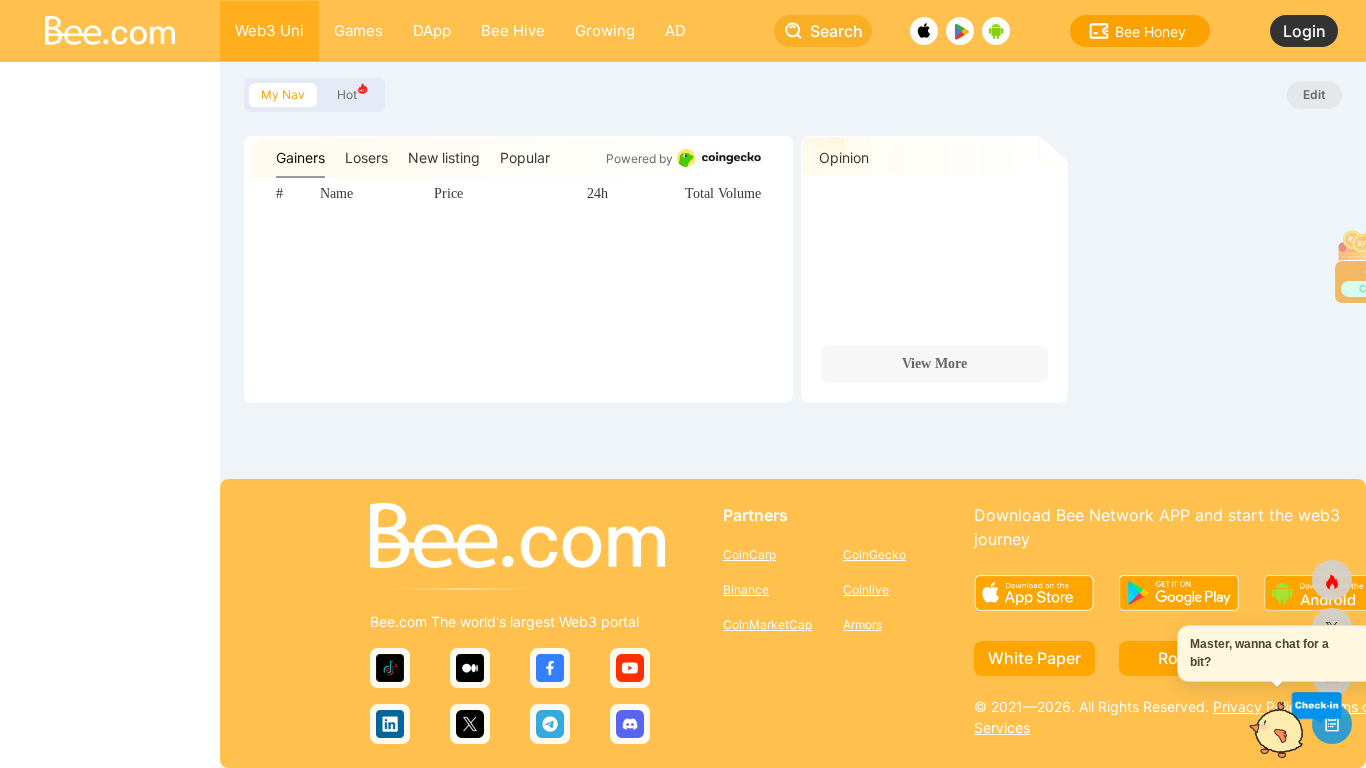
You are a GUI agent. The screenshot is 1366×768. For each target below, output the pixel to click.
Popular (525, 157)
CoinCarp (749, 554)
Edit (1314, 94)
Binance (746, 589)
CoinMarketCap (767, 624)
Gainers (300, 157)
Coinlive (866, 589)
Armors (862, 624)
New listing (444, 157)
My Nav (283, 94)
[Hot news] (1332, 580)
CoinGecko (874, 554)
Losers (366, 157)
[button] (1316, 706)
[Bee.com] (517, 537)
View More (934, 363)
